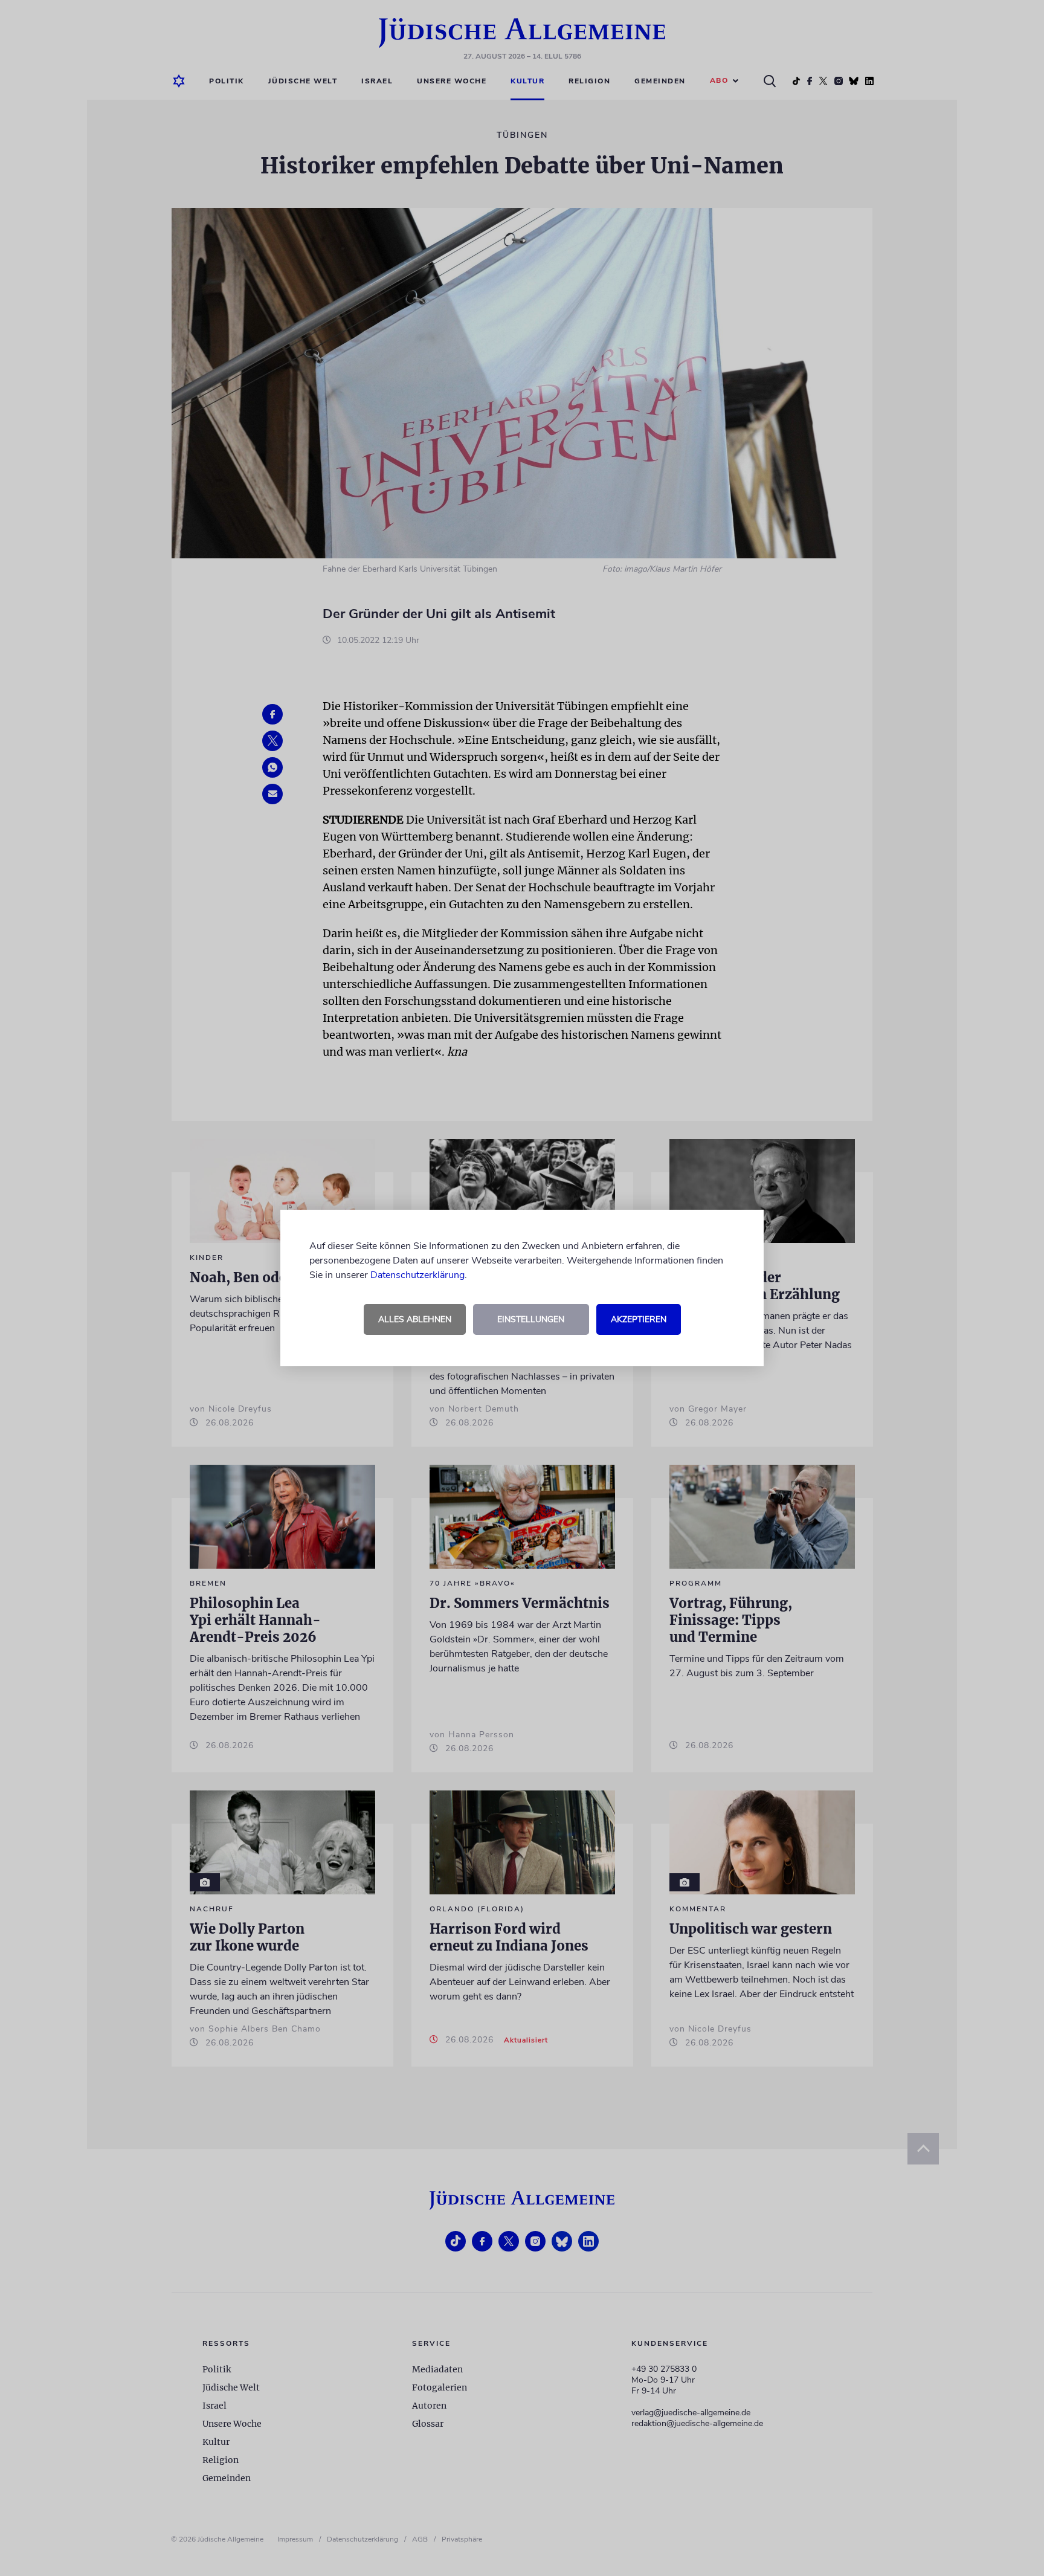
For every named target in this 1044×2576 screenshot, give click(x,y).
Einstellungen (531, 1319)
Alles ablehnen (415, 1319)
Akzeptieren (639, 1319)
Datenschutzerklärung (417, 1275)
